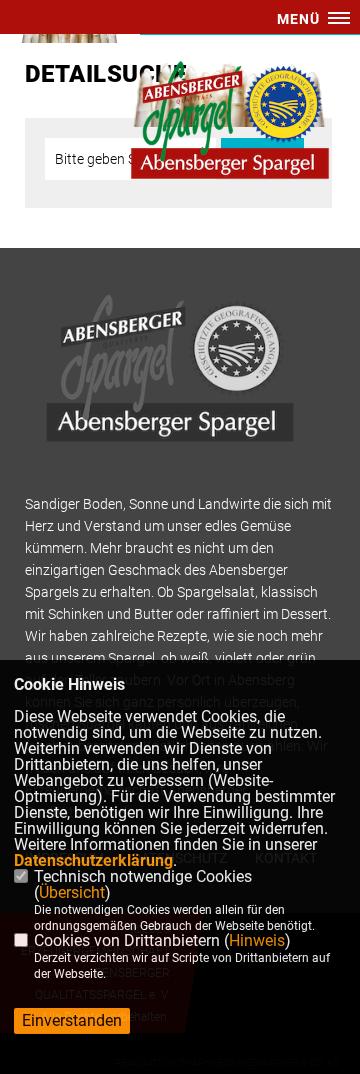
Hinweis (257, 940)
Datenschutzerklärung (93, 860)
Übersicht (72, 892)
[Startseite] (230, 120)
